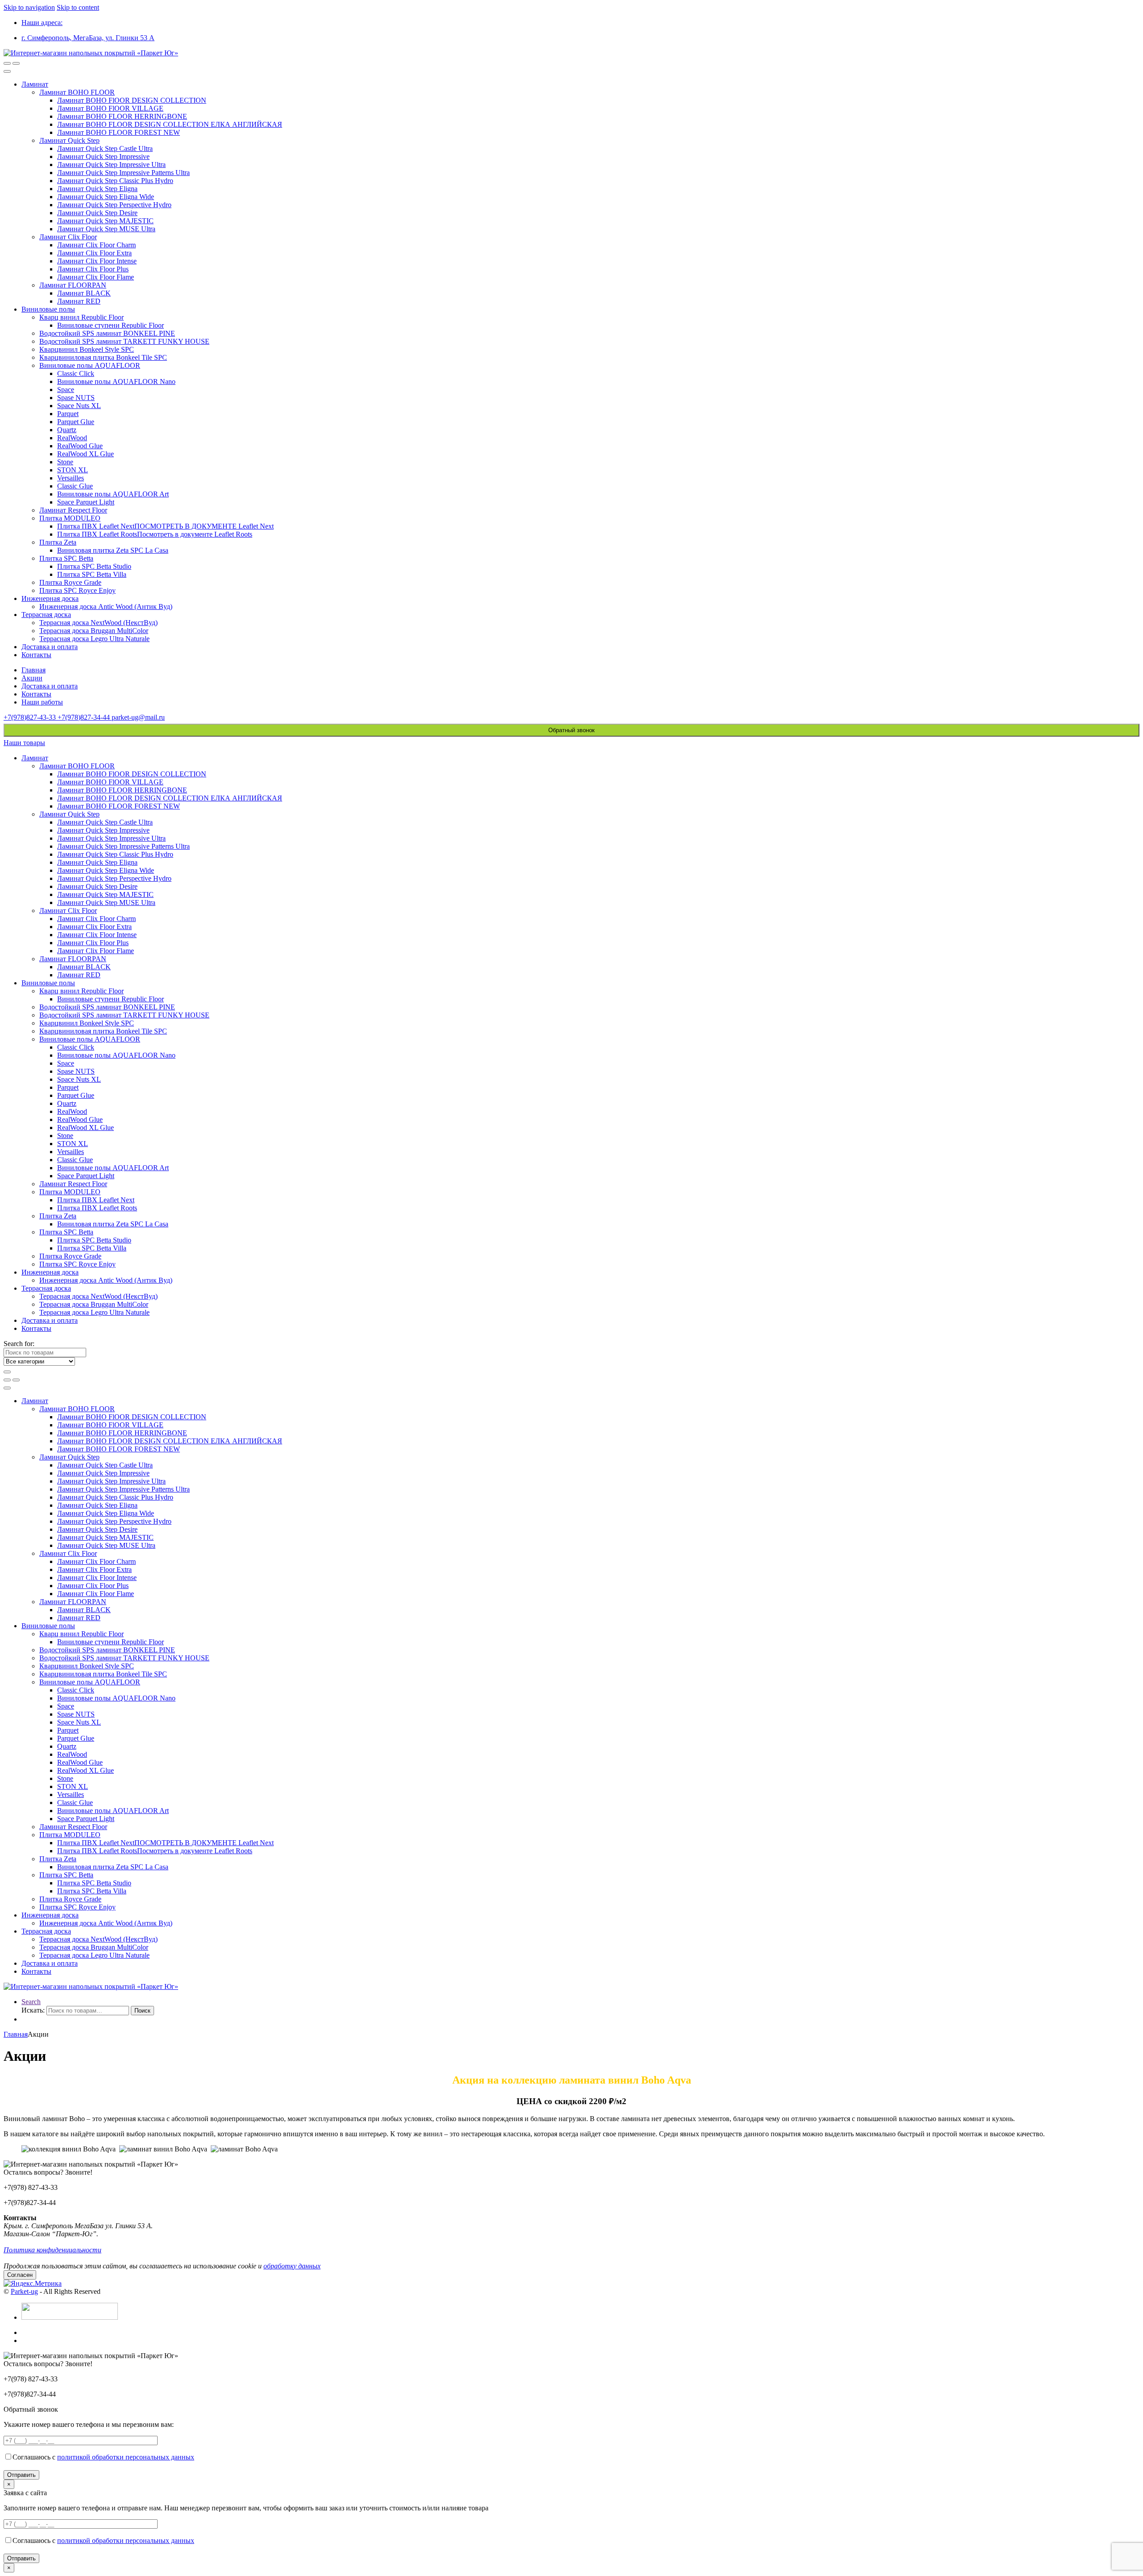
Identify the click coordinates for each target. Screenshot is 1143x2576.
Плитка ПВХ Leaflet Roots (97, 1208)
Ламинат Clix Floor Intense (97, 261)
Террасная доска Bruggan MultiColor (94, 631)
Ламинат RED (79, 301)
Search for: (19, 1344)
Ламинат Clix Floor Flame (96, 277)
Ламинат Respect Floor (73, 510)
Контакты (36, 655)
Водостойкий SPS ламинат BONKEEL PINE (107, 333)
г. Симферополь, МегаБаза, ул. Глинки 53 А (88, 38)
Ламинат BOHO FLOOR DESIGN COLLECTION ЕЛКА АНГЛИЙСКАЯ (170, 124)
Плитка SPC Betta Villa (92, 574)
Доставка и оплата (50, 647)
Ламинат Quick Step (69, 140)
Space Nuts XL (79, 406)
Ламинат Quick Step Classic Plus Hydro (115, 181)
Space (66, 390)
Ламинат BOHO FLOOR (77, 92)
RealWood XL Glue (86, 454)
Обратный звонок (571, 730)
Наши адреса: (42, 23)
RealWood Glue (80, 446)
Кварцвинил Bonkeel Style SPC (87, 349)
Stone (65, 462)
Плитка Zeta (58, 542)
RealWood (72, 438)
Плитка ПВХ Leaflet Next (96, 1200)
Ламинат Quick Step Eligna (97, 189)
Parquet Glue (76, 422)
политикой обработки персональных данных (126, 2457)
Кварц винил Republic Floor (81, 317)
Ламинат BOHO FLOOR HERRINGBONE (122, 116)
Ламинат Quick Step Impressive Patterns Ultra (123, 173)
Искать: (33, 2010)
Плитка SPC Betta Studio (94, 566)
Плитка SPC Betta (66, 558)
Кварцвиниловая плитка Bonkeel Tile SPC (103, 357)
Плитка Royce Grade (70, 582)
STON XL (73, 470)
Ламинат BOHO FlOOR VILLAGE (110, 108)
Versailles (71, 478)
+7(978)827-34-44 (85, 717)
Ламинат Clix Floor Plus (93, 269)
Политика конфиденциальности (52, 2250)
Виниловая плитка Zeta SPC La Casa (113, 550)
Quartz (67, 430)
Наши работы (42, 702)
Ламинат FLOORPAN (73, 285)
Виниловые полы (48, 309)
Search (31, 2002)
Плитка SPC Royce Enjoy (77, 590)
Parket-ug (24, 2291)
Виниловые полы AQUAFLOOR (90, 365)
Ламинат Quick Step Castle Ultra (105, 148)
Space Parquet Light (86, 502)
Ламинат (35, 84)
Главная (33, 670)
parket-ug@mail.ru (138, 717)
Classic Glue (75, 486)
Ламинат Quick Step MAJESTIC (105, 221)
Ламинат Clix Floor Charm (96, 245)
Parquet (68, 414)
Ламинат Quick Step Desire (97, 213)
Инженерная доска (50, 598)
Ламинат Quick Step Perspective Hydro (114, 205)
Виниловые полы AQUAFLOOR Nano (116, 381)
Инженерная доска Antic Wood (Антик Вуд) (106, 606)
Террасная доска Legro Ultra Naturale (94, 639)
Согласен (20, 2275)
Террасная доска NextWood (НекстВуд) (98, 623)
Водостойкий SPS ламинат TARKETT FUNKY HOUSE (124, 341)
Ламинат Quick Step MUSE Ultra (106, 229)
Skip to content (78, 7)
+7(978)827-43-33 (31, 717)
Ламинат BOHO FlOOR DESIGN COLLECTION (132, 100)
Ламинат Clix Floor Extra (94, 253)
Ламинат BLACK (84, 293)
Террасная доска (46, 615)
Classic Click (76, 373)
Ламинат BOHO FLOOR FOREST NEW (119, 132)
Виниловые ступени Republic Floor (111, 325)
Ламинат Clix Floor (68, 237)
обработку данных (292, 2266)
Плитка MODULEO (70, 518)
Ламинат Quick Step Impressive (103, 156)
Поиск (142, 2011)
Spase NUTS (76, 398)
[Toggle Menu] (7, 71)
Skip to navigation (29, 7)
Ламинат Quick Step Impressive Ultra (111, 165)
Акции (32, 678)
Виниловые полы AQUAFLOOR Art (113, 494)
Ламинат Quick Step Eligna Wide (106, 197)
